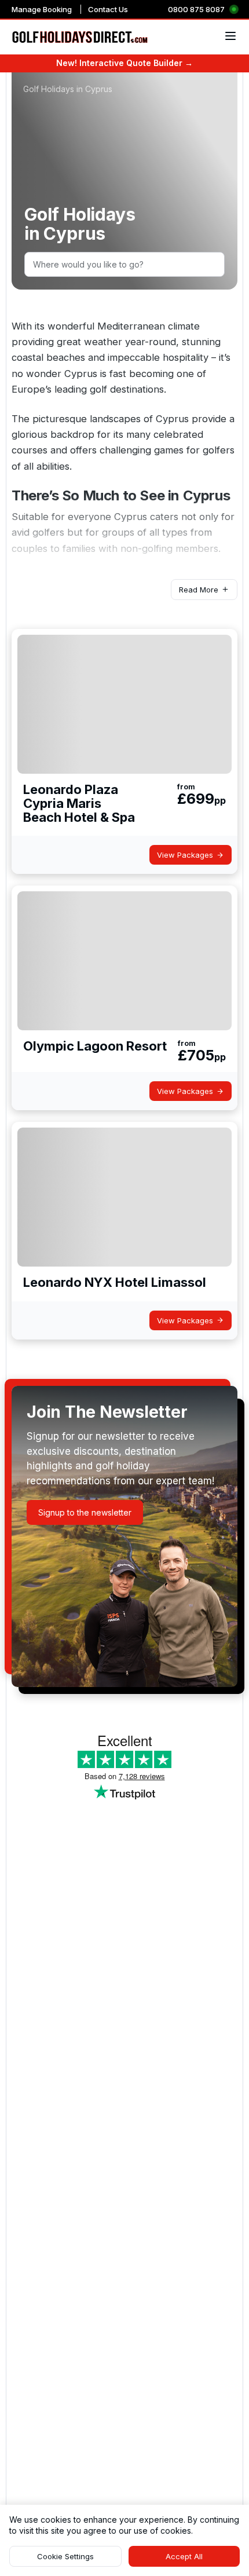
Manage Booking (42, 9)
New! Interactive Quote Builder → (124, 63)
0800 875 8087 (196, 9)
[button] (204, 590)
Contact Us (108, 9)
